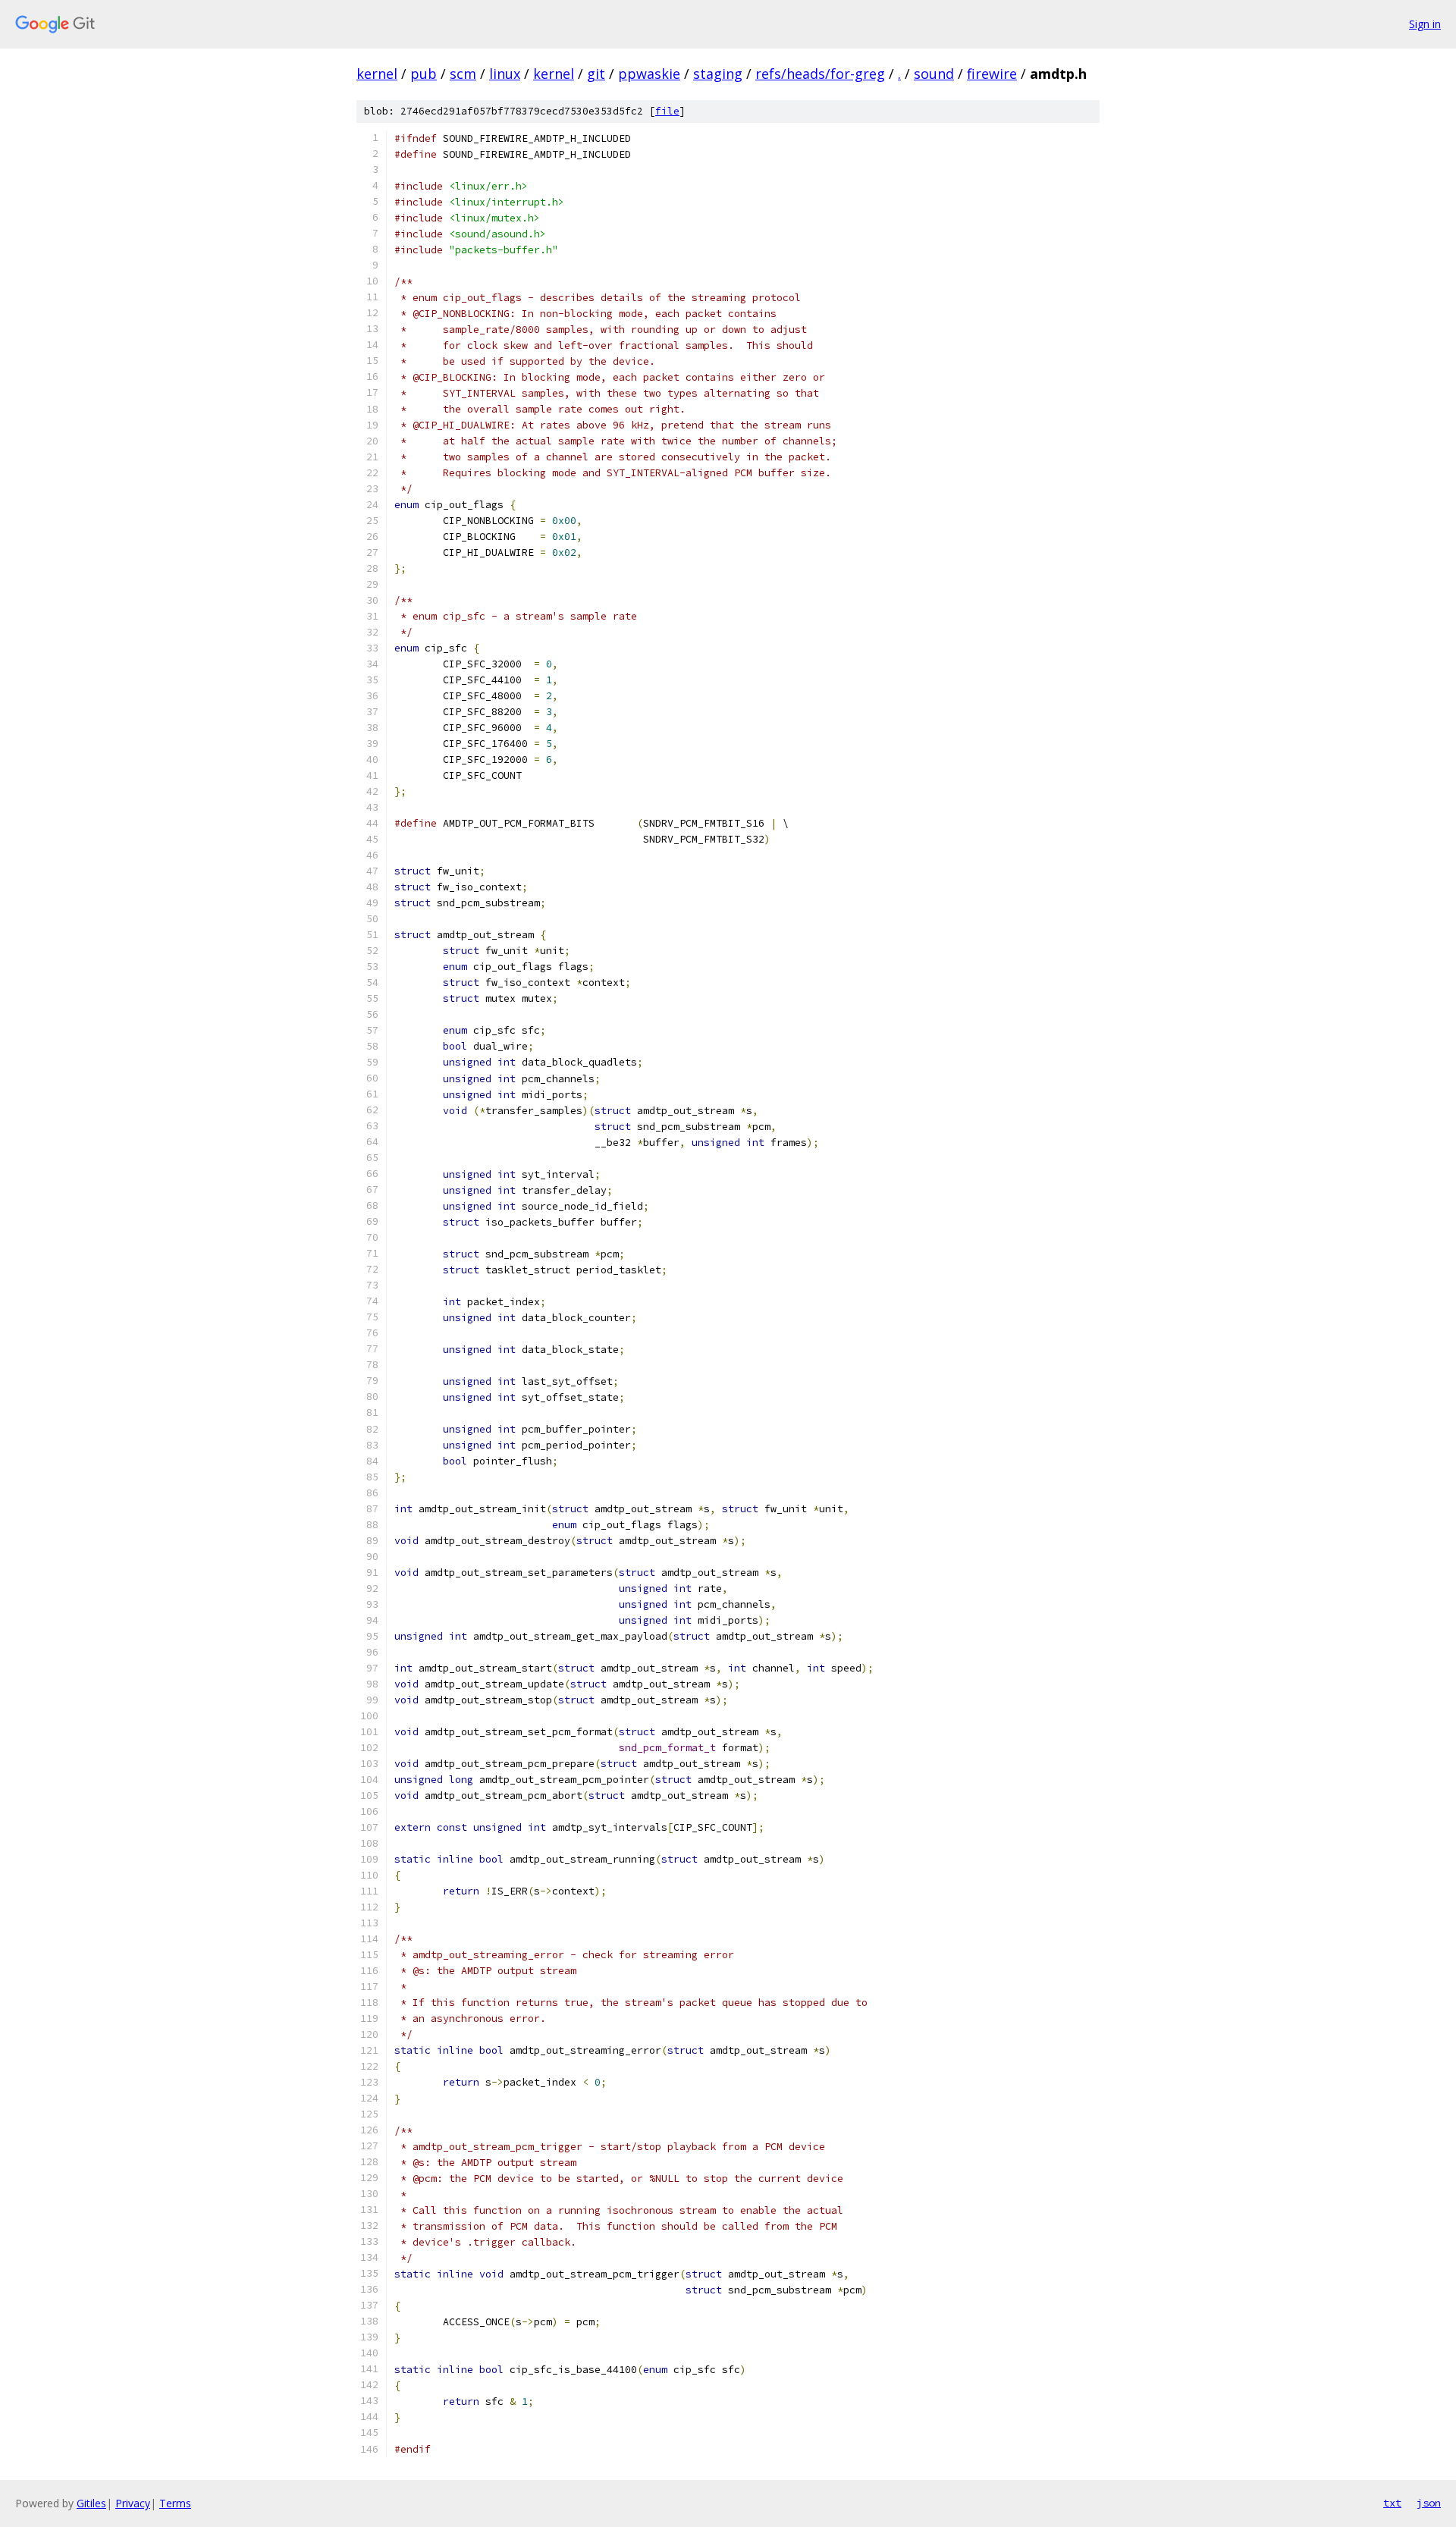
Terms (175, 2503)
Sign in (1425, 24)
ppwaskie (649, 74)
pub (424, 74)
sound (934, 74)
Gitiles (91, 2503)
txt (1392, 2503)
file (667, 111)
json (1429, 2503)
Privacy (133, 2503)
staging (718, 74)
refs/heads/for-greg (820, 74)
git (596, 74)
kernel (377, 74)
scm (463, 74)
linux (505, 74)
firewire (992, 74)
